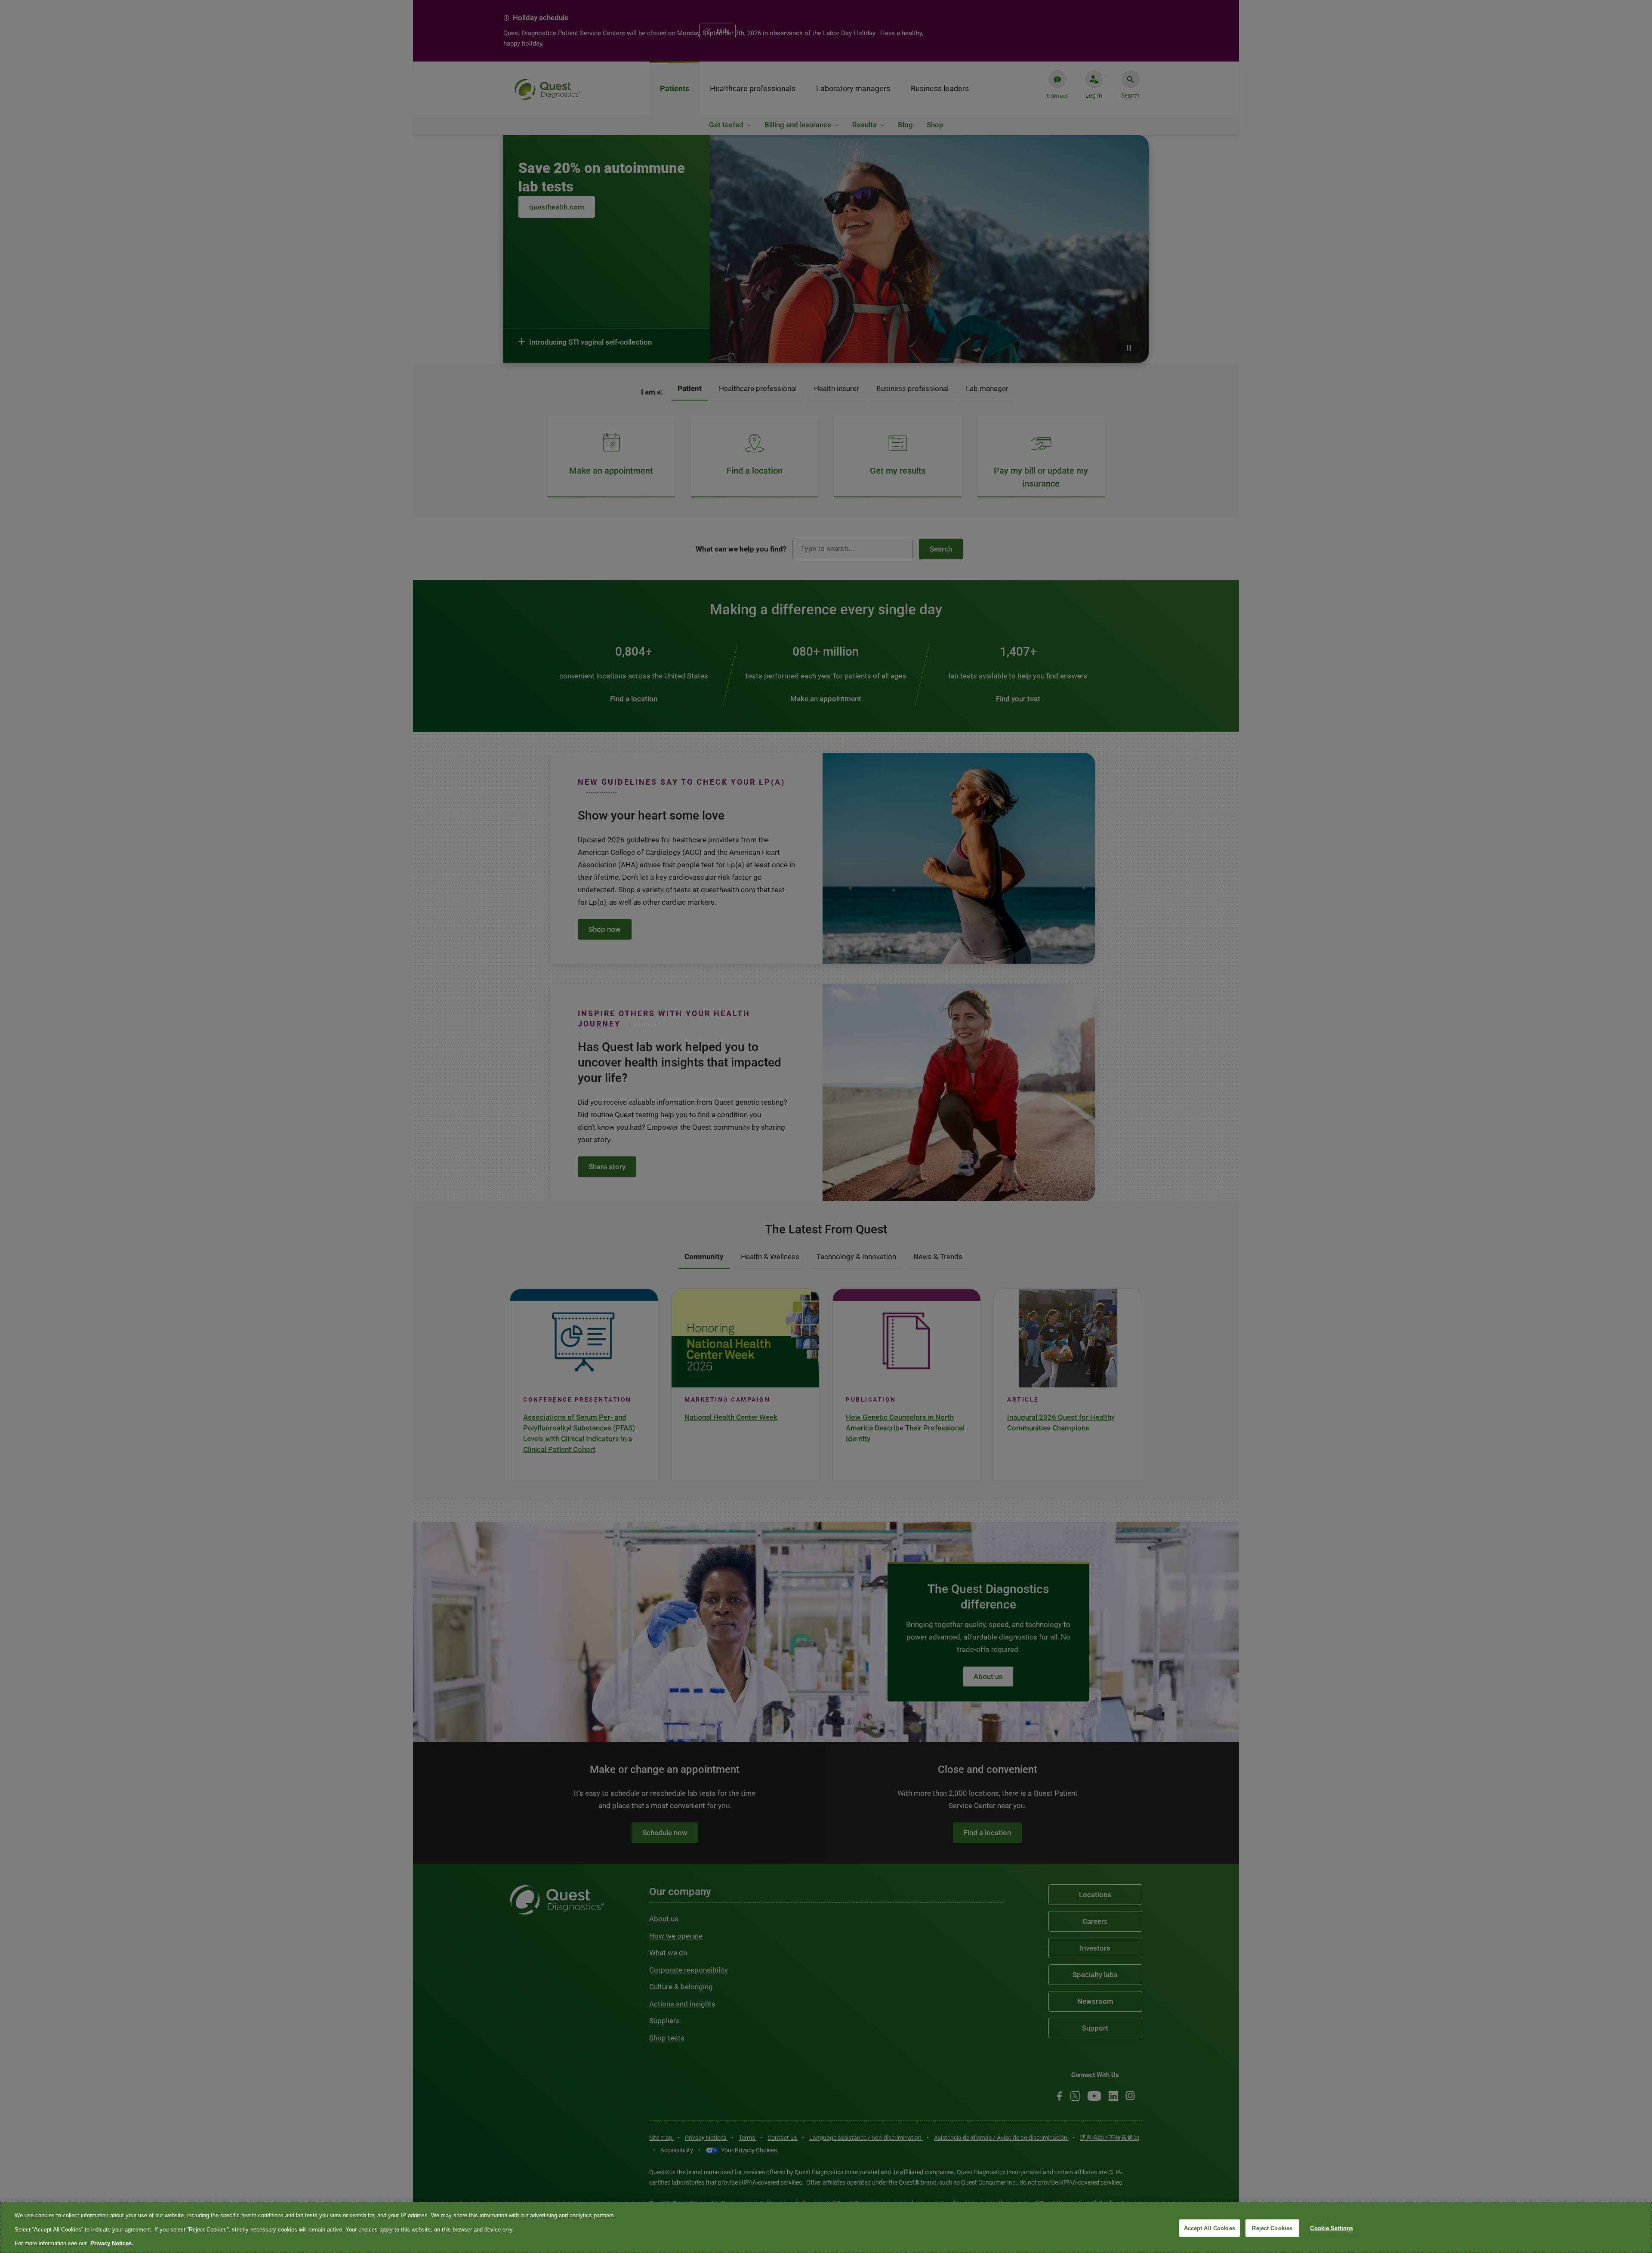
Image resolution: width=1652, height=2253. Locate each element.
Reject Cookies (1272, 2228)
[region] (826, 2227)
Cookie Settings (1331, 2228)
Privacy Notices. (112, 2243)
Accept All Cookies (1210, 2228)
